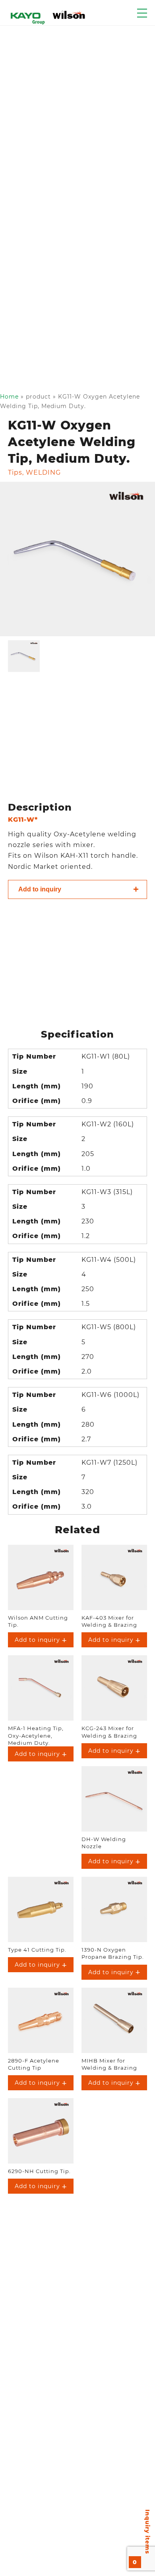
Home (9, 397)
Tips (15, 472)
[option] (77, 559)
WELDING (43, 472)
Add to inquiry (40, 889)
